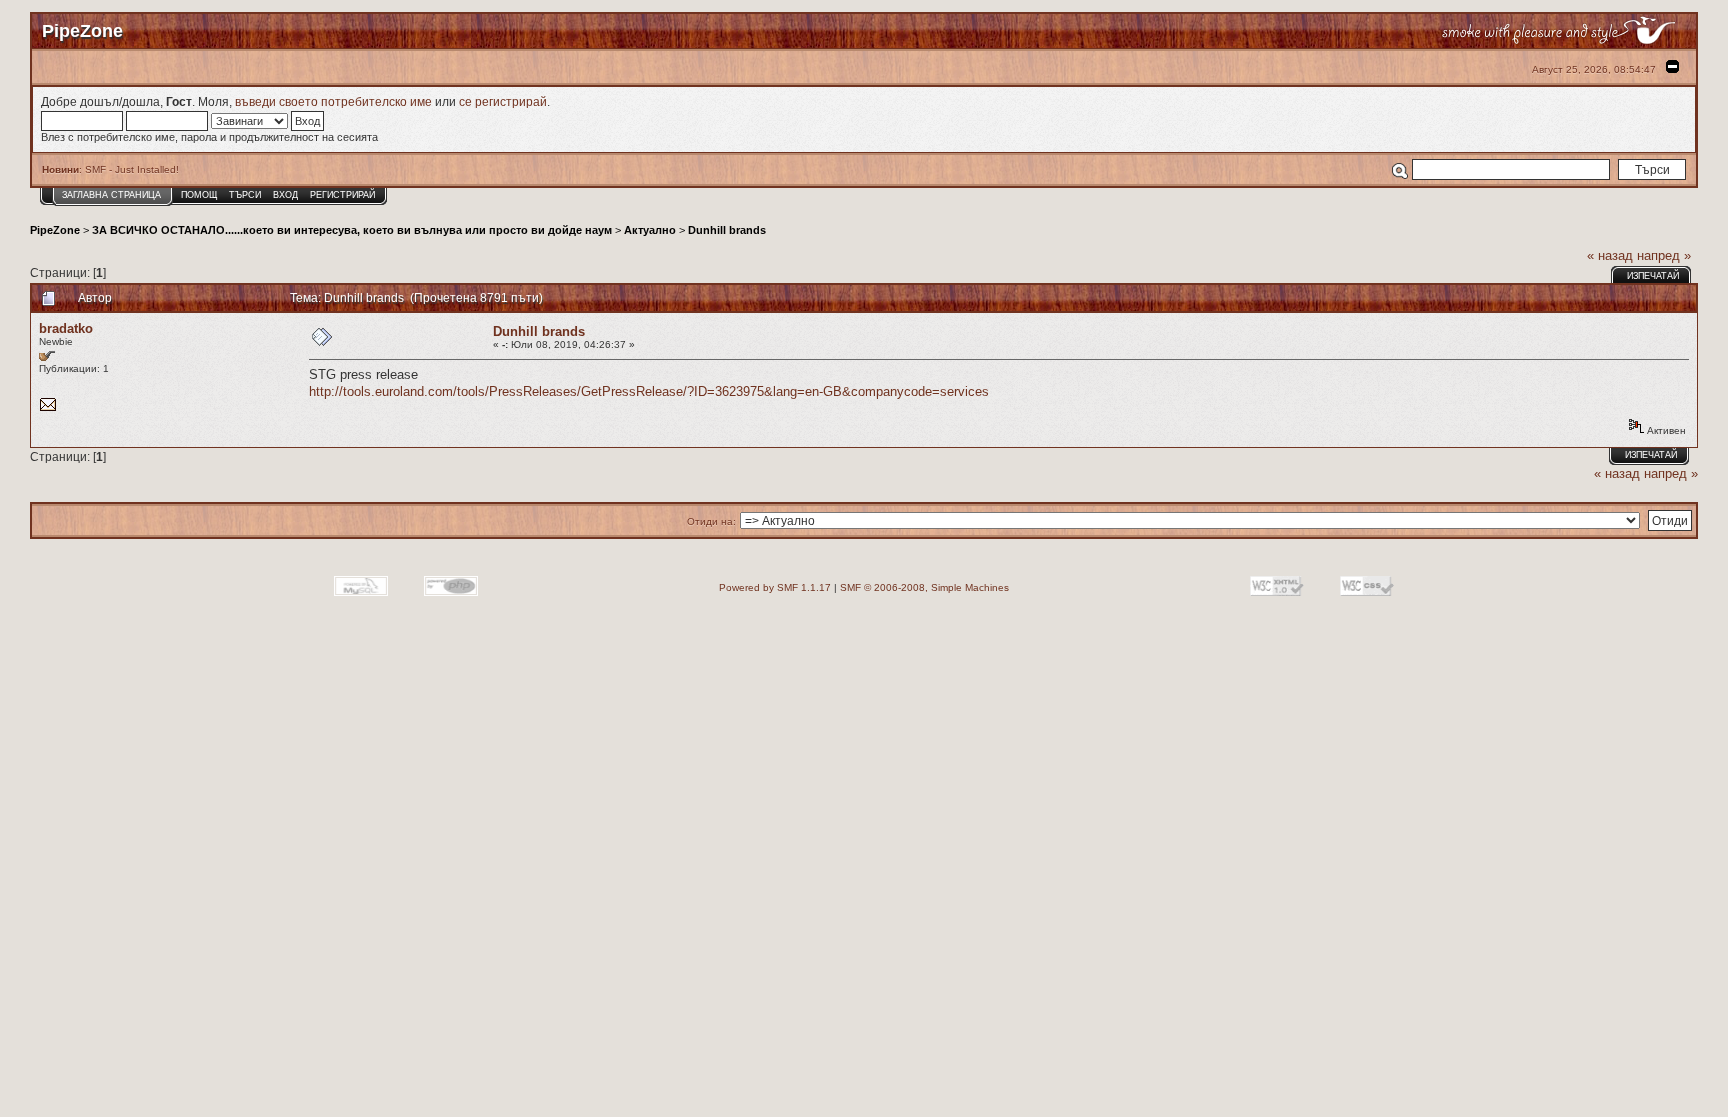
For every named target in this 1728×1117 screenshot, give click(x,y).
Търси (245, 195)
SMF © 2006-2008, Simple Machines (924, 587)
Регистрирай (342, 195)
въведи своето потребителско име (333, 101)
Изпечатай (1653, 276)
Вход (285, 195)
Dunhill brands (727, 230)
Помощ (199, 195)
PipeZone (55, 230)
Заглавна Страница (111, 195)
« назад (1610, 255)
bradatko (66, 328)
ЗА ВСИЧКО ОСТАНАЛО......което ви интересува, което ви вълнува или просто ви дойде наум (352, 230)
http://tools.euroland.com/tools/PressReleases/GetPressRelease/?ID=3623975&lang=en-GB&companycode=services (649, 391)
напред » (1664, 255)
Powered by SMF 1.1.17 (775, 587)
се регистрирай (503, 101)
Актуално (650, 230)
